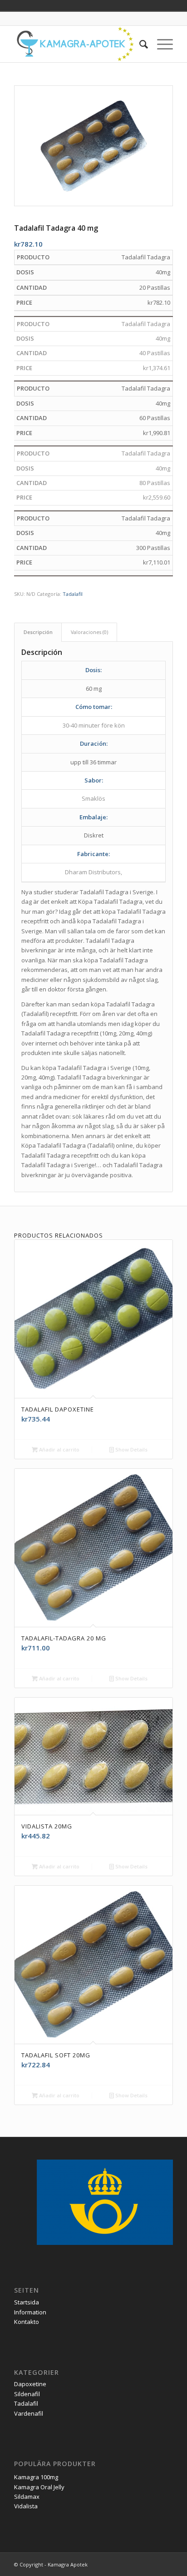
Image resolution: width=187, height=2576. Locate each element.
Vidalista (26, 2506)
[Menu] (160, 44)
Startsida (27, 2302)
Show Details (131, 1449)
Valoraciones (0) (89, 632)
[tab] (38, 632)
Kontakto (27, 2322)
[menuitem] (139, 44)
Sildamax (27, 2497)
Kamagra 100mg (36, 2477)
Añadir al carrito (59, 1449)
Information (30, 2312)
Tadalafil (73, 594)
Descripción (38, 632)
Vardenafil (29, 2413)
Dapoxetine (30, 2384)
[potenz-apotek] (78, 44)
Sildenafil (27, 2394)
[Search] (139, 44)
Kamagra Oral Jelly (39, 2487)
